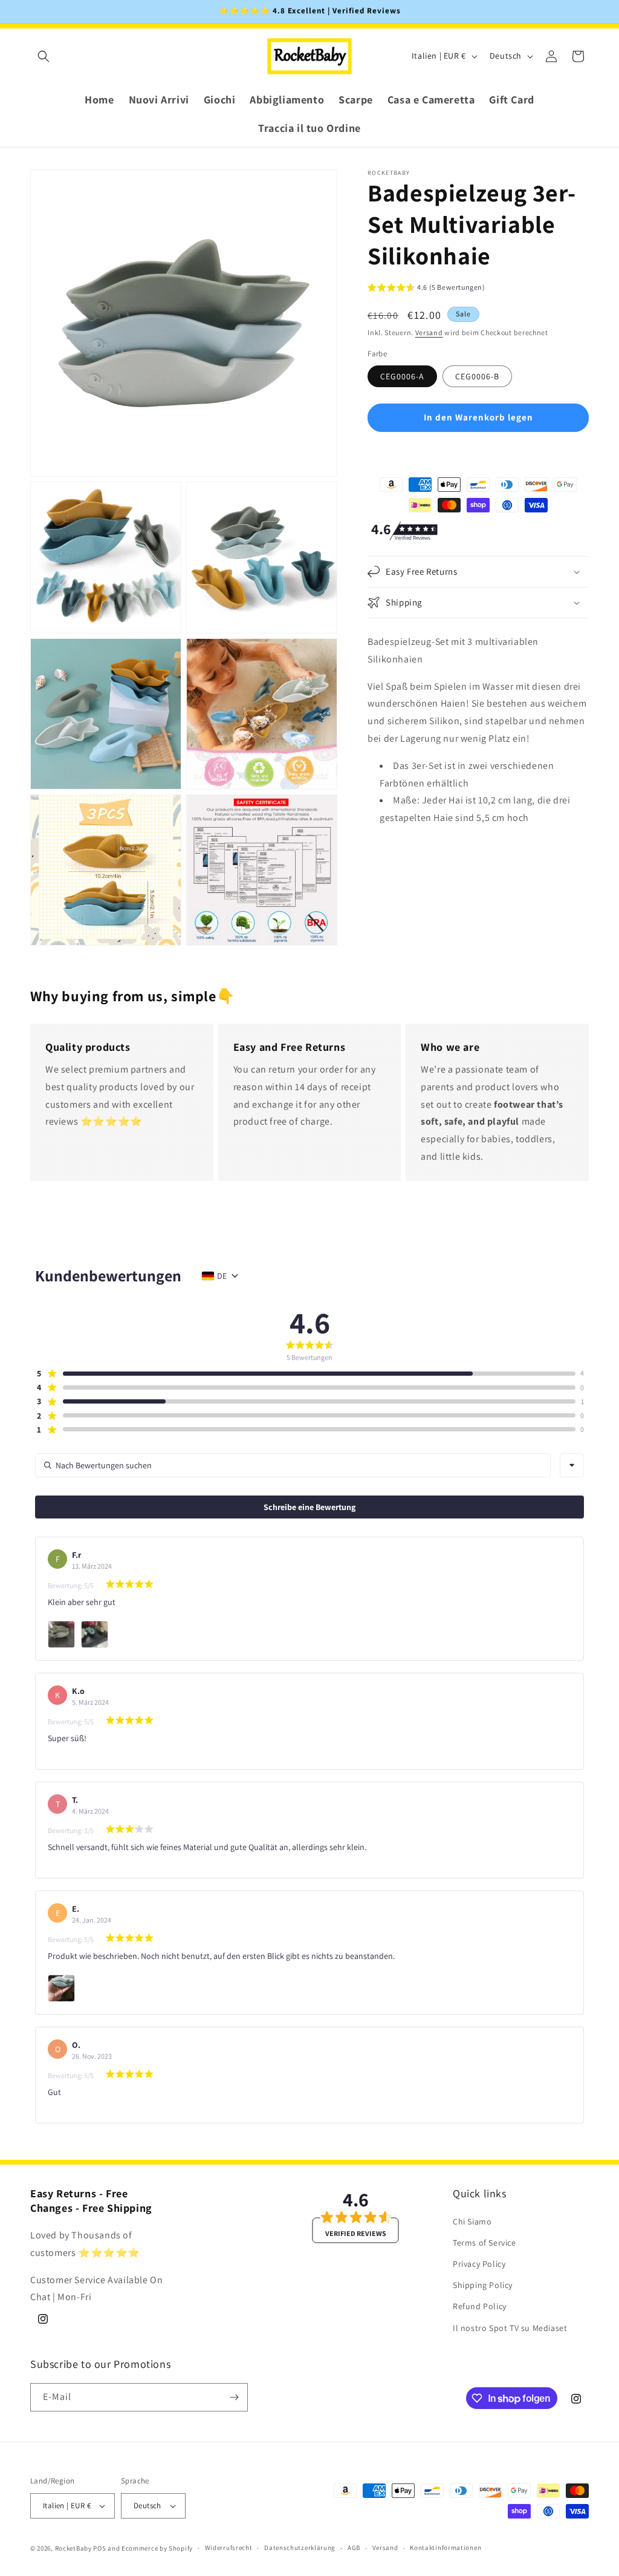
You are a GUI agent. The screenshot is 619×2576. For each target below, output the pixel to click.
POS (99, 2548)
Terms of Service (485, 2243)
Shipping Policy (483, 2285)
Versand (429, 332)
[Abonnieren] (234, 2397)
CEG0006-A (402, 376)
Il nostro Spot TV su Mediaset (510, 2328)
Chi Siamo (472, 2221)
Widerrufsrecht (229, 2548)
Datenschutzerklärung (300, 2548)
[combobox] (572, 1465)
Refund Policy (480, 2306)
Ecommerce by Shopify (157, 2548)
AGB (354, 2548)
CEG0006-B (477, 376)
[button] (44, 56)
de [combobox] (222, 1276)
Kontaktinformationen (446, 2548)
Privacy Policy (479, 2264)
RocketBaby (73, 2548)
